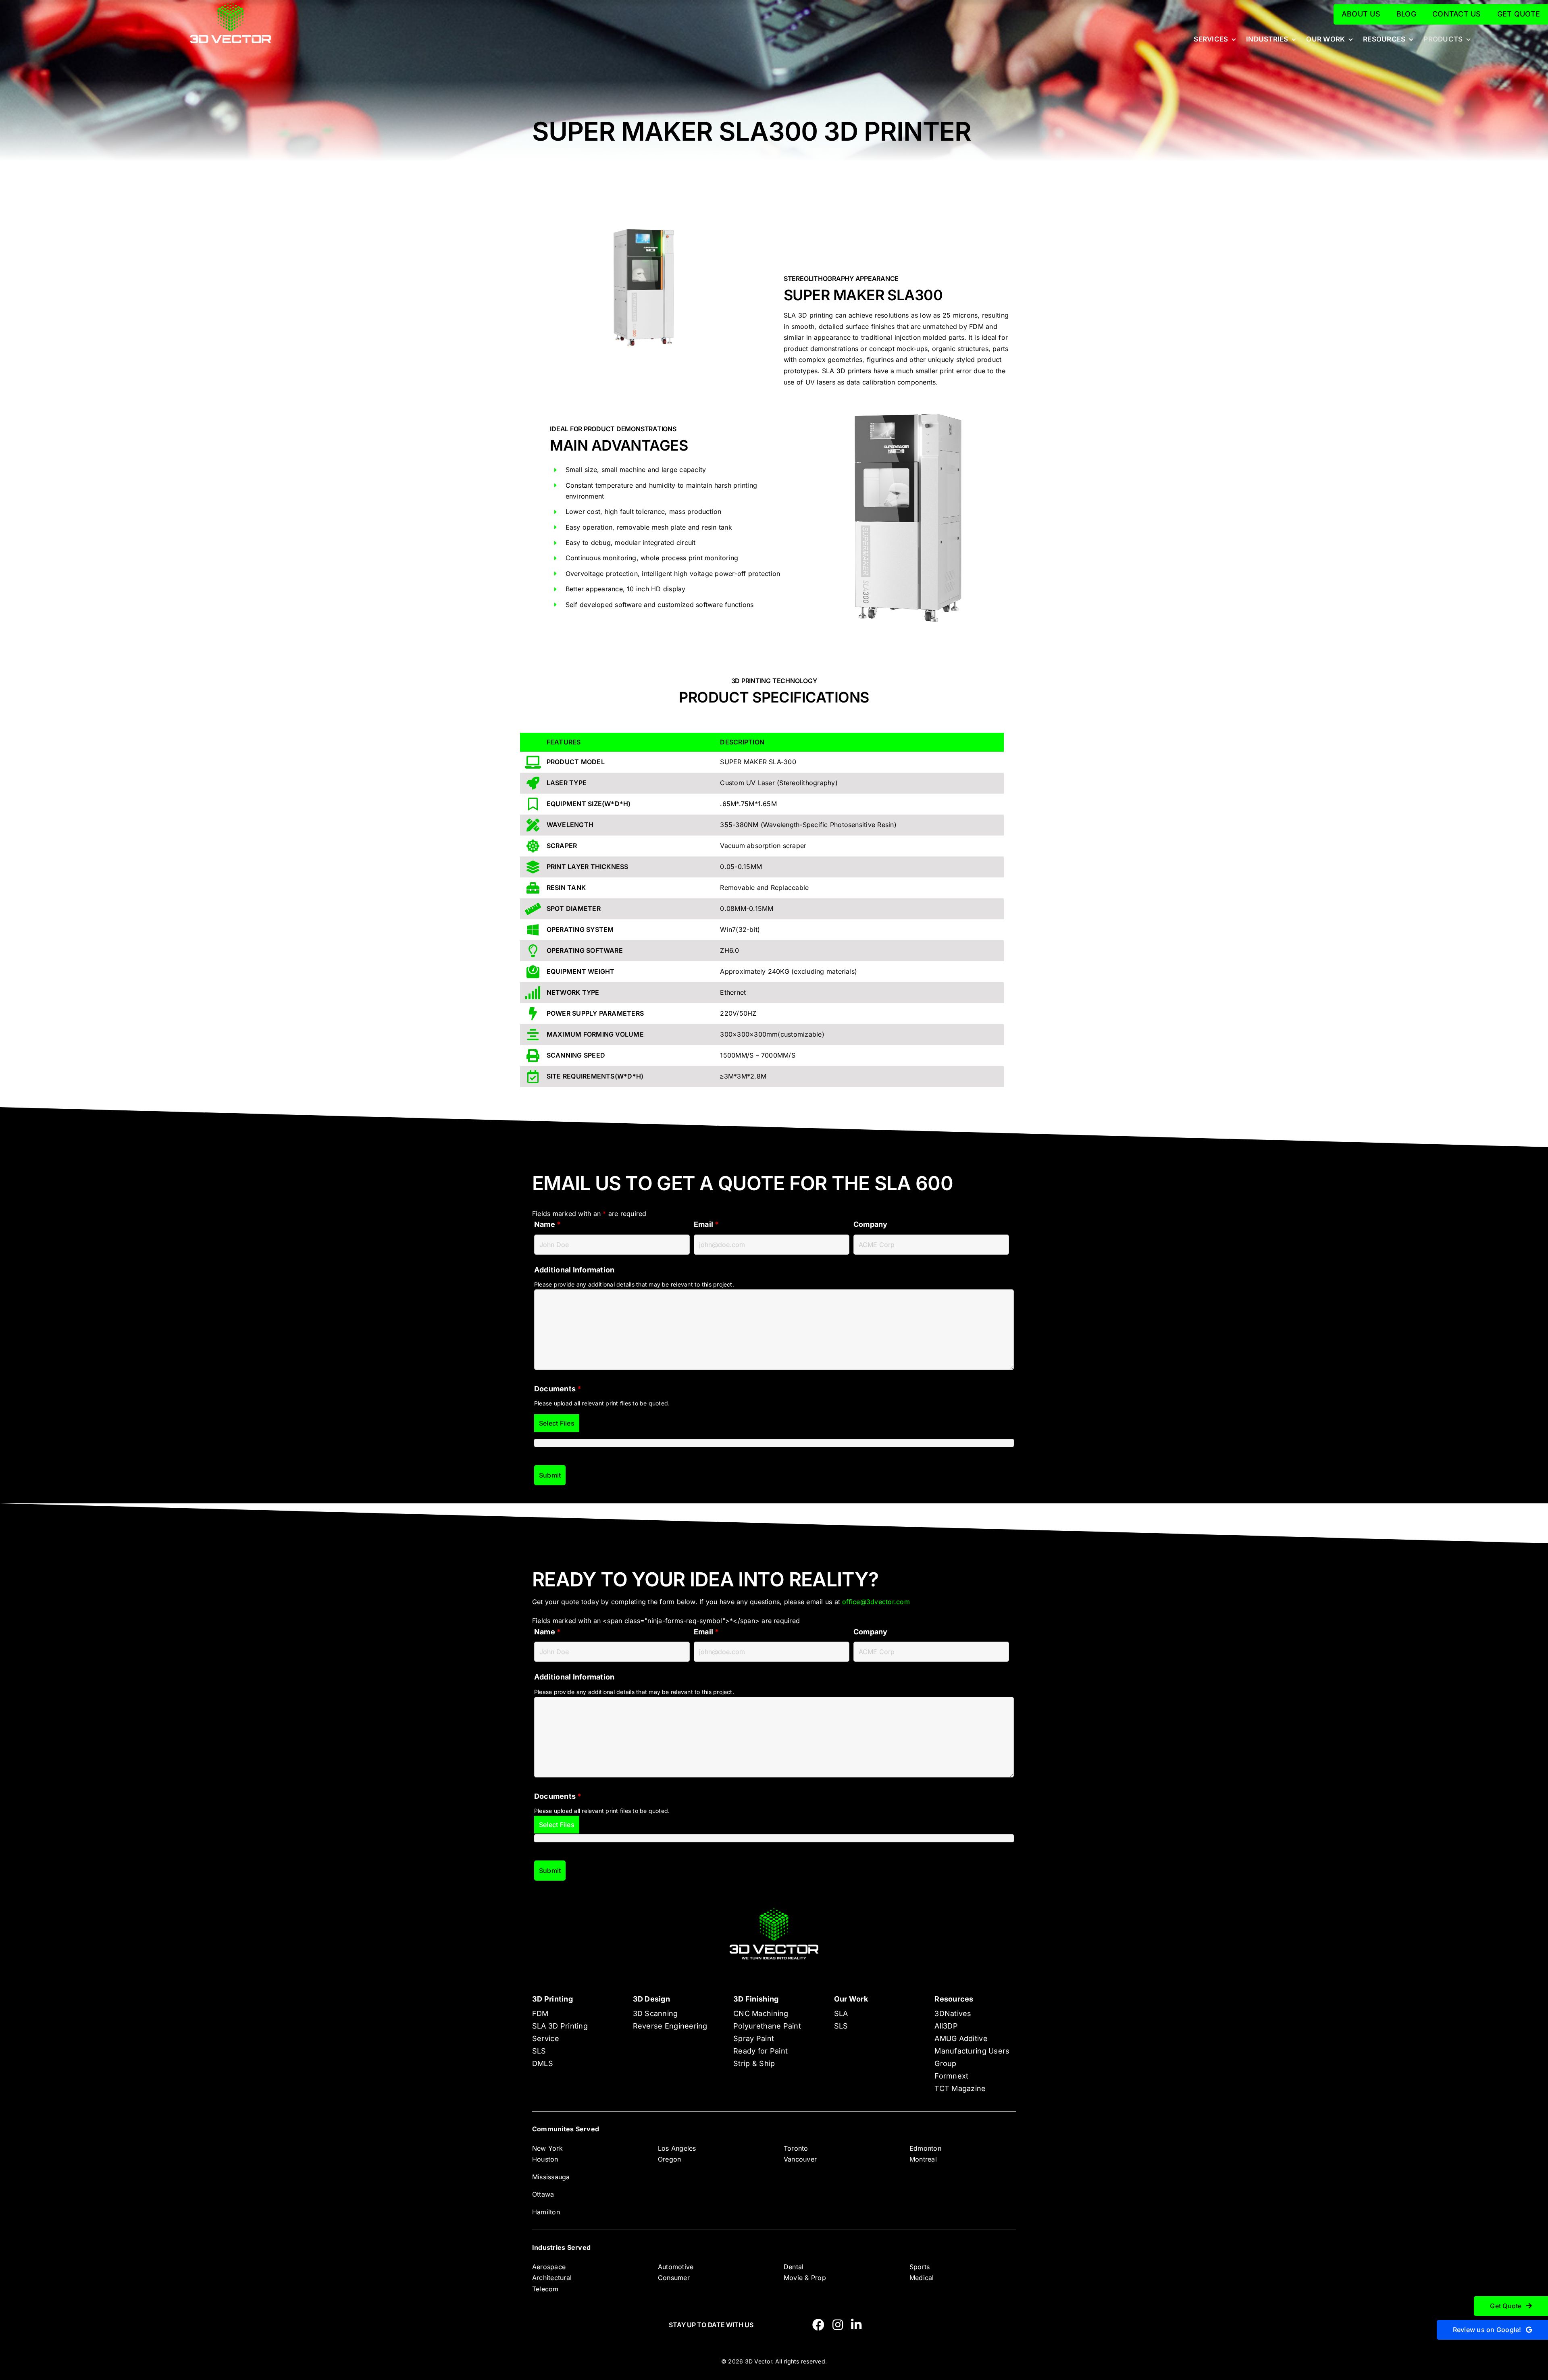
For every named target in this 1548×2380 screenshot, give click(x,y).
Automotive (676, 2267)
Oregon (669, 2159)
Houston (545, 2159)
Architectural (552, 2278)
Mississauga (551, 2177)
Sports (920, 2267)
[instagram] (838, 2325)
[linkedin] (856, 2325)
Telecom (545, 2289)
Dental (794, 2267)
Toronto (796, 2148)
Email (706, 1224)
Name (547, 1224)
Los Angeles (677, 2148)
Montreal (923, 2159)
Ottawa (543, 2194)
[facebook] (818, 2325)
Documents (558, 1389)
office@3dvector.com (876, 1602)
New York (547, 2148)
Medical (922, 2278)
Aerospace (549, 2267)
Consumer (674, 2278)
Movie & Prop (805, 2278)
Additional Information (574, 1270)
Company (871, 1224)
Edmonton (925, 2148)
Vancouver (800, 2159)
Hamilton (546, 2212)
